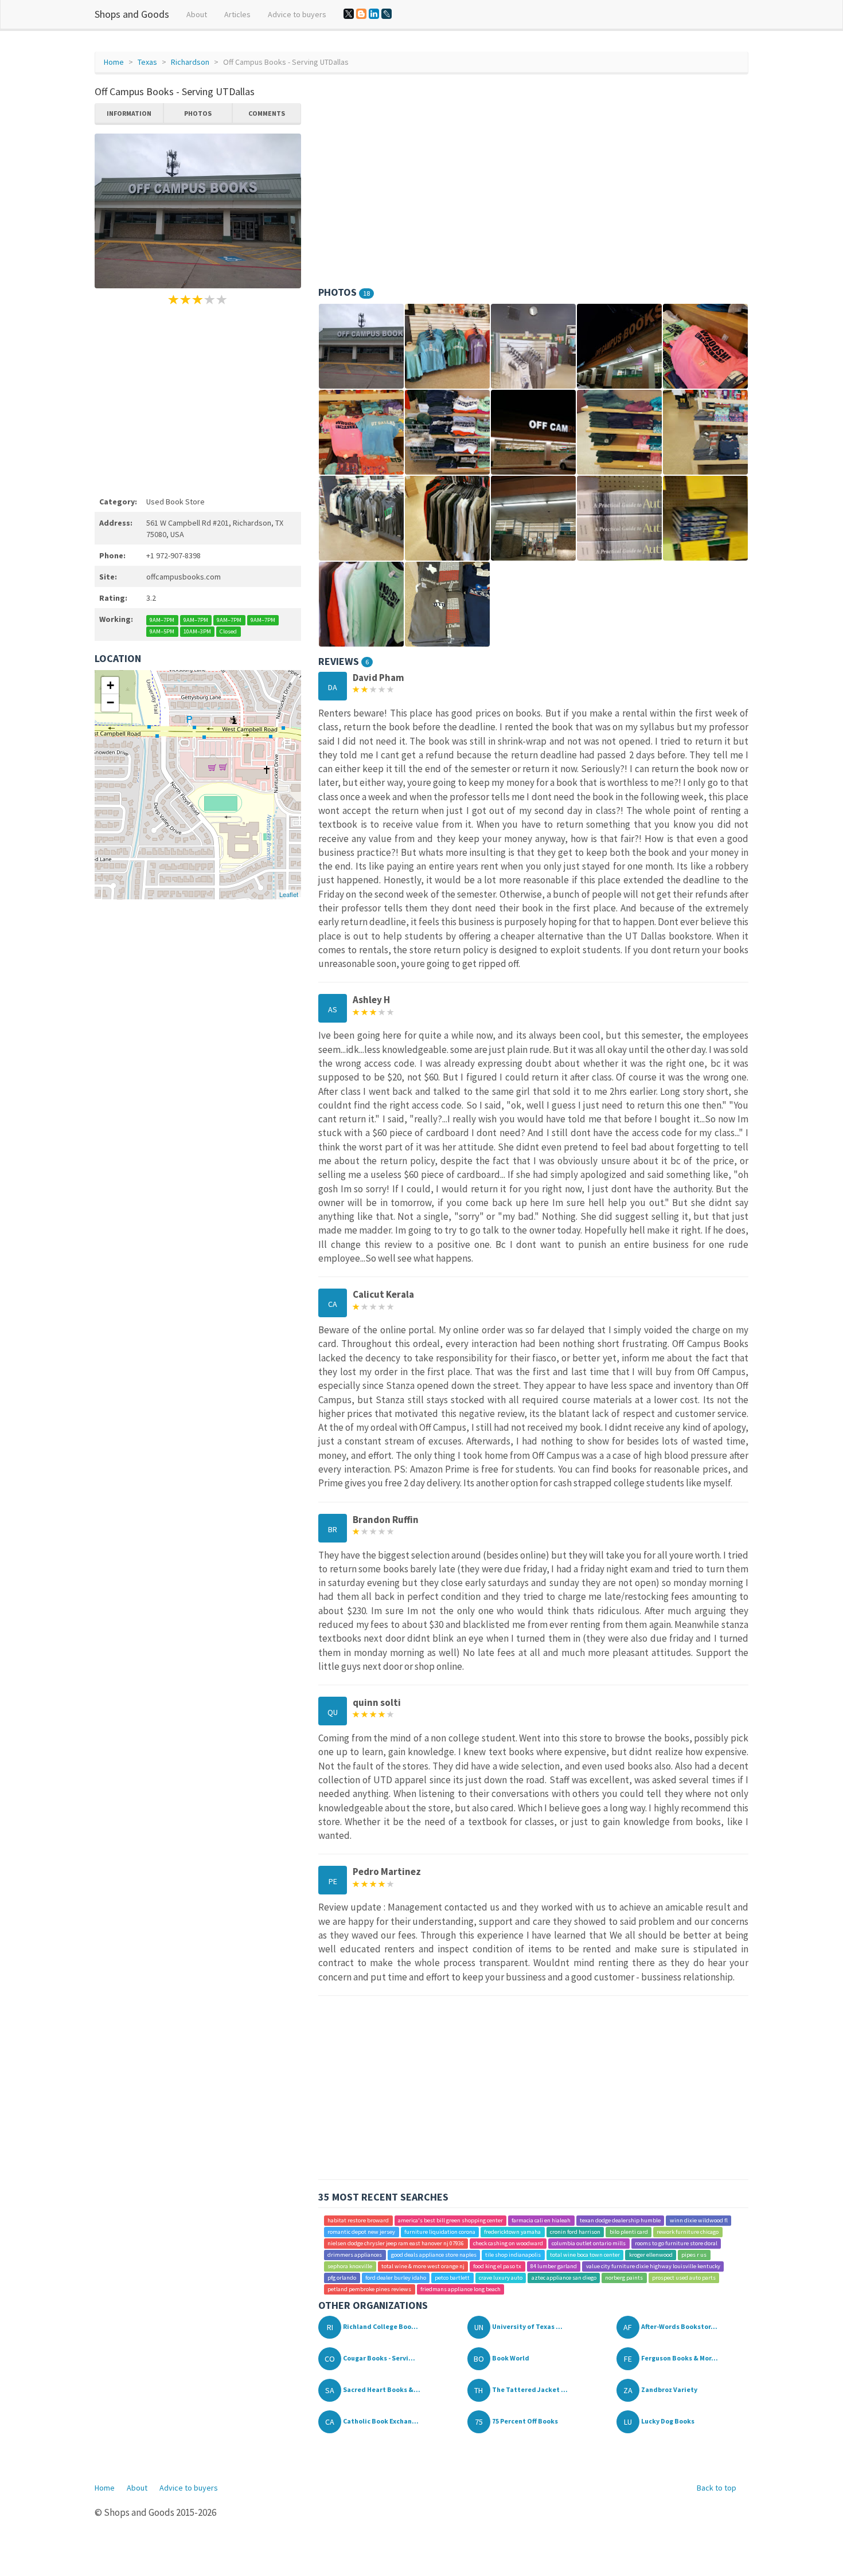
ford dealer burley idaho (396, 2278)
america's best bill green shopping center (450, 2220)
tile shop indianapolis (513, 2255)
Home (114, 62)
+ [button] (110, 685)
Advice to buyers (297, 14)
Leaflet (289, 894)
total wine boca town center (585, 2255)
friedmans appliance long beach (460, 2289)
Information (129, 113)
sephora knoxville (350, 2266)
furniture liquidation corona (440, 2232)
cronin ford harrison (575, 2232)
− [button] (110, 702)
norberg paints (624, 2278)
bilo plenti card (629, 2232)
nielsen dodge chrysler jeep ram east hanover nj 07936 (396, 2243)
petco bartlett (452, 2278)
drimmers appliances (355, 2255)
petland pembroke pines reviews (369, 2289)
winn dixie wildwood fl (699, 2220)
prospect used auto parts (684, 2278)
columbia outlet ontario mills (589, 2243)
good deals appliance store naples (434, 2255)
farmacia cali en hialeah (541, 2220)
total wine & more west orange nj (423, 2266)
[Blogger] (361, 14)
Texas (147, 62)
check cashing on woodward (508, 2243)
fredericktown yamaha (512, 2232)
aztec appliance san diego (564, 2278)
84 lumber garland (554, 2266)
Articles (237, 14)
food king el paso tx (497, 2266)
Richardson (190, 62)
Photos (198, 113)
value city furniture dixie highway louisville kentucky (653, 2266)
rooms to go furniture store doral (676, 2243)
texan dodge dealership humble (620, 2220)
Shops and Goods (132, 14)
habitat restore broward (358, 2220)
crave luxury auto (501, 2278)
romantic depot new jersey (361, 2232)
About (197, 14)
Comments (267, 113)
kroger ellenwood (651, 2255)
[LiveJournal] (387, 14)
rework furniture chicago (688, 2232)
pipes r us (694, 2255)
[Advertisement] (198, 399)
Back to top (717, 2488)
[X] (349, 14)
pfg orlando (342, 2278)
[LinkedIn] (374, 14)
